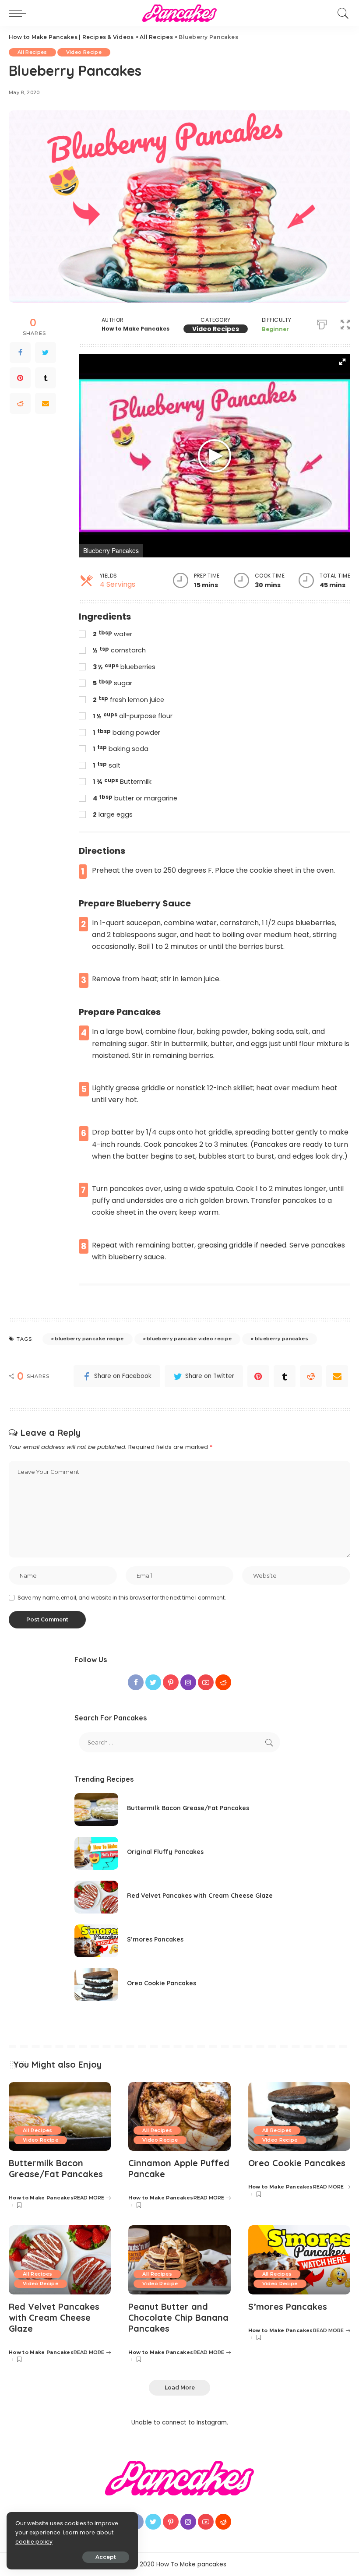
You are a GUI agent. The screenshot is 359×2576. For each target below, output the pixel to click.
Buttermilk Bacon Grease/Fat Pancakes (188, 1808)
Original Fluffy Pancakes (165, 1852)
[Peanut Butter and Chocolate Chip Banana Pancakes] (179, 2260)
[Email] (46, 403)
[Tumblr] (46, 378)
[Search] (341, 13)
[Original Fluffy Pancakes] (96, 1853)
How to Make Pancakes (136, 329)
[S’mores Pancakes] (96, 1941)
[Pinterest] (20, 378)
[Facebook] (20, 352)
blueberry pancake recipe (89, 1339)
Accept (106, 2557)
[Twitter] (46, 352)
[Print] (322, 323)
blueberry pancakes (282, 1339)
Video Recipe (84, 52)
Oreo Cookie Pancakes (162, 1983)
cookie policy (34, 2542)
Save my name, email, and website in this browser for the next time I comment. (122, 1598)
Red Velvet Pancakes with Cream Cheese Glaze (200, 1896)
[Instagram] (188, 2522)
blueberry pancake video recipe (189, 1339)
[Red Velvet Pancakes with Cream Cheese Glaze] (96, 1897)
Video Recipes (216, 329)
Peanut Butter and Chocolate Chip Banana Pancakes (178, 2317)
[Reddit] (20, 403)
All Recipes (32, 52)
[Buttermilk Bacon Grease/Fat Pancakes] (96, 1810)
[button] (345, 323)
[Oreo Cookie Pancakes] (96, 1985)
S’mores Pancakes (155, 1939)
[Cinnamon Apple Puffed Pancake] (179, 2117)
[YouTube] (206, 2522)
